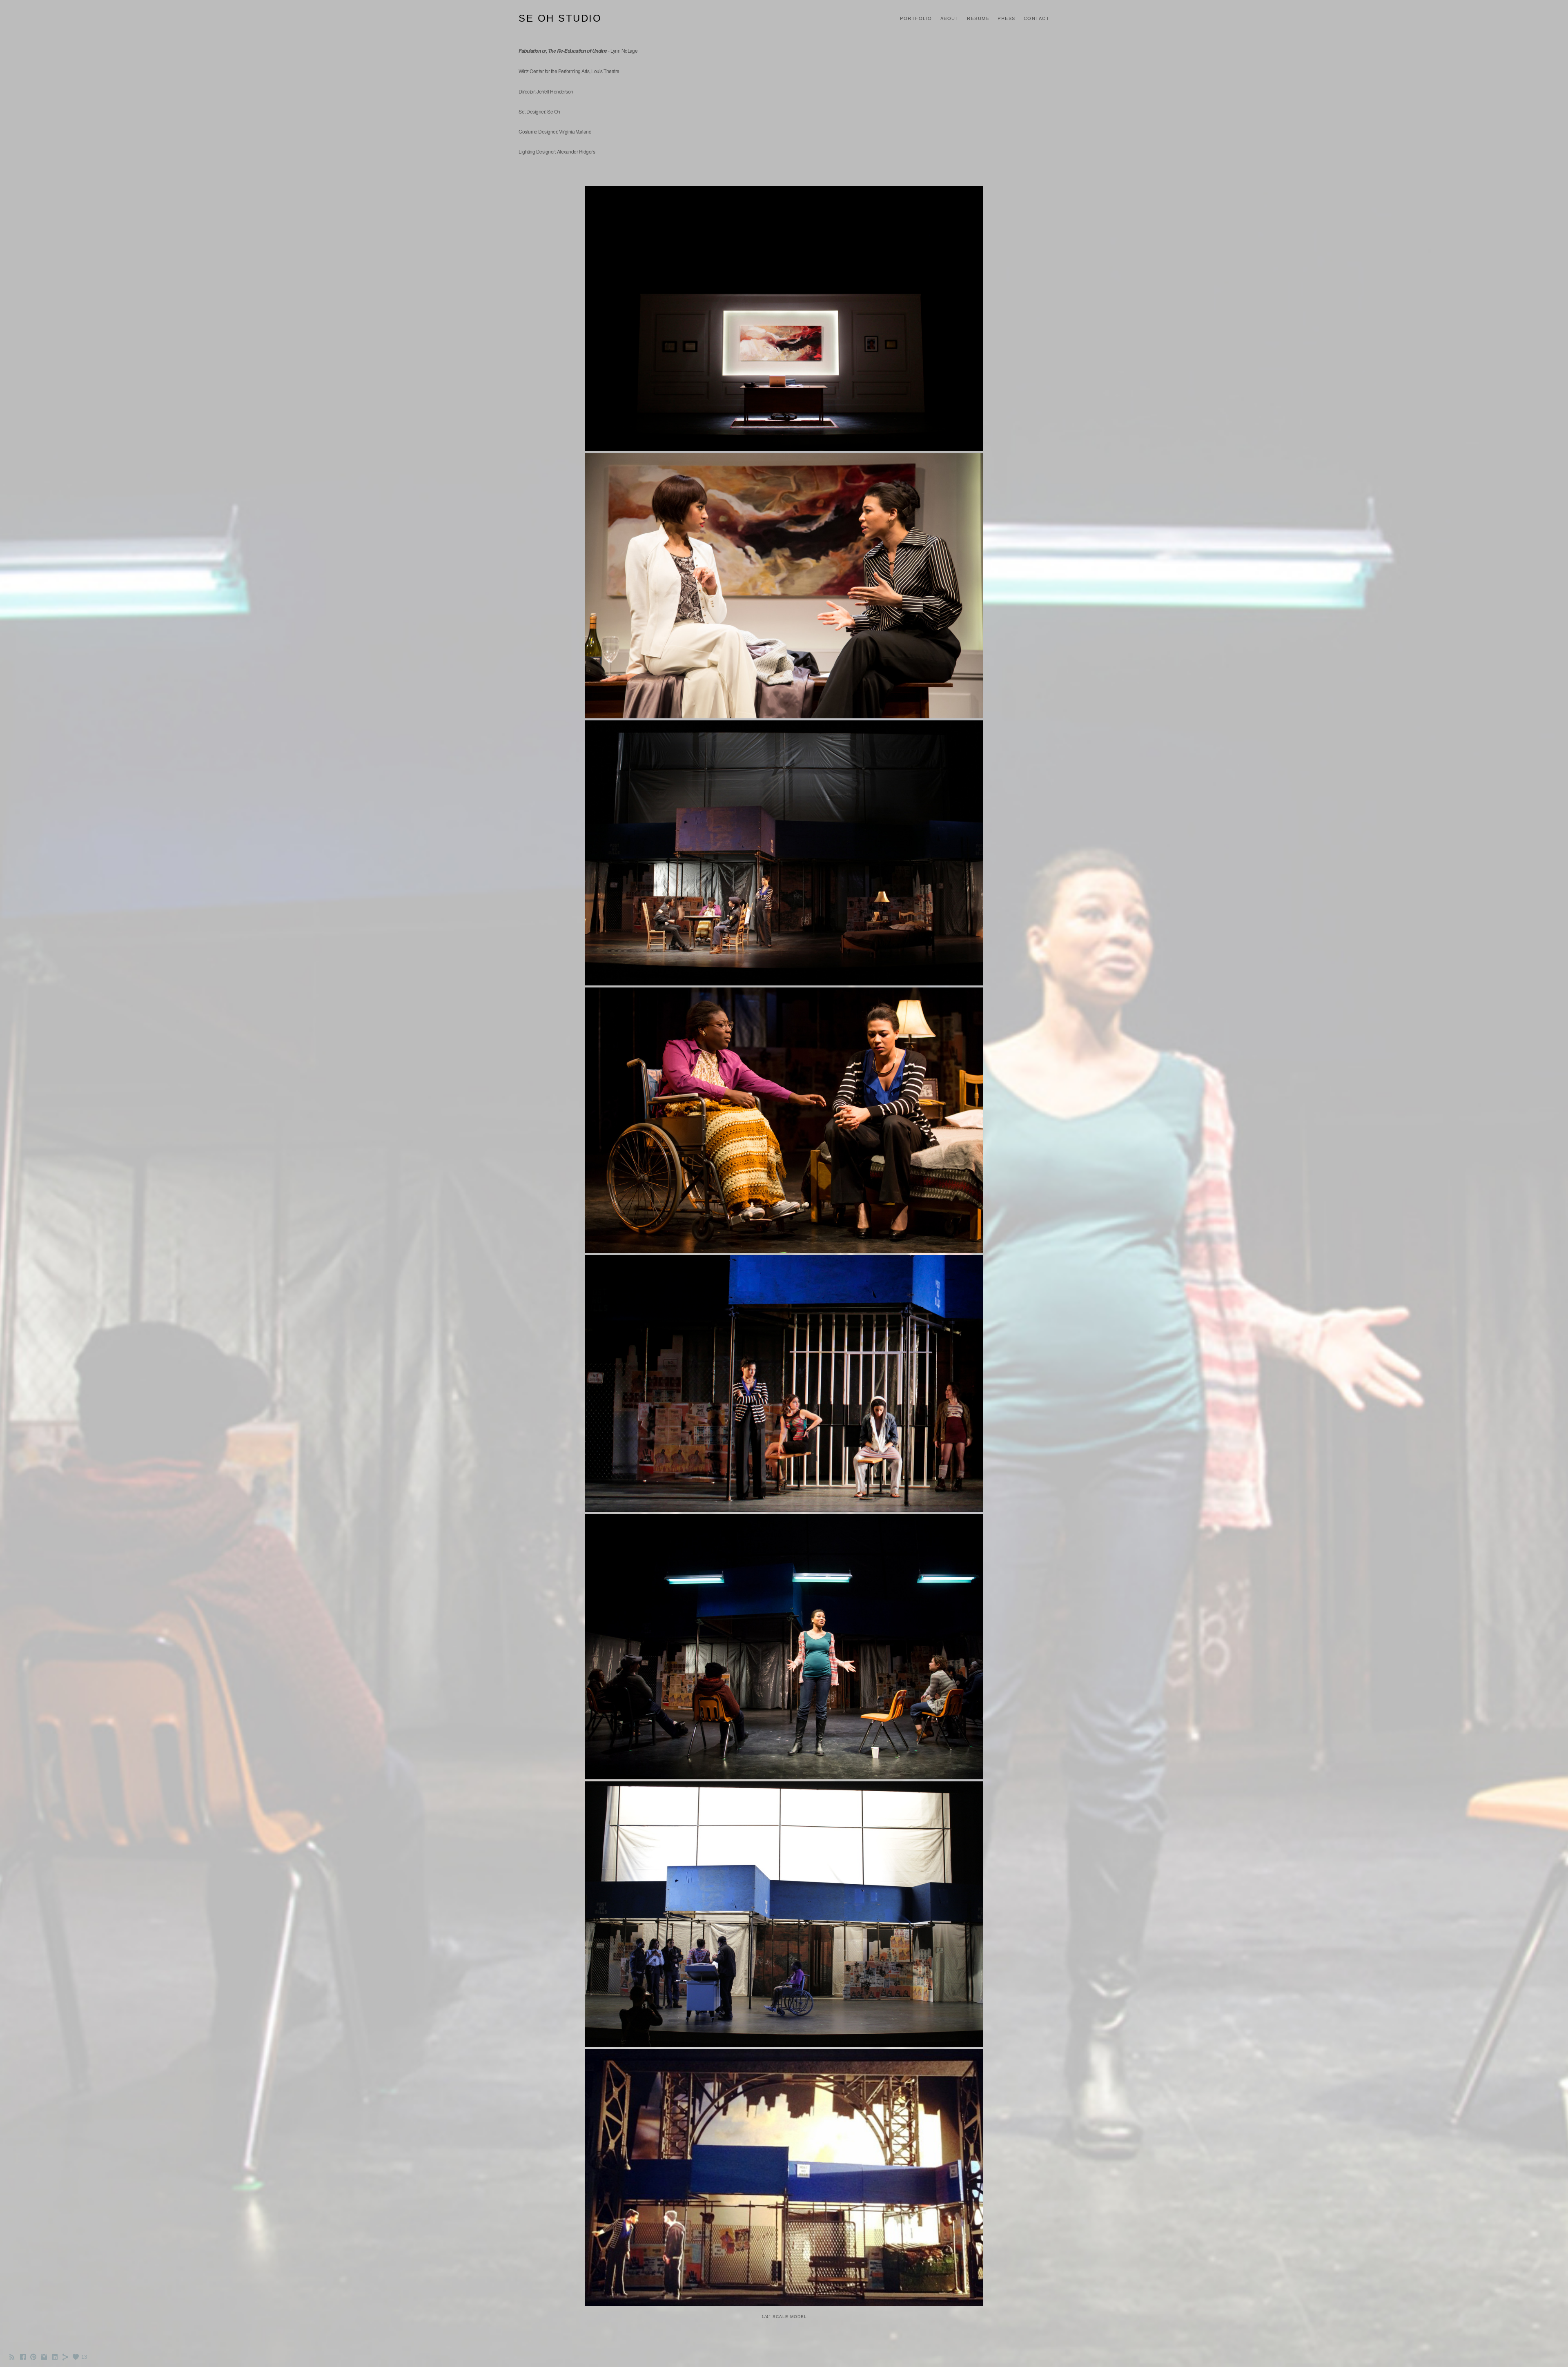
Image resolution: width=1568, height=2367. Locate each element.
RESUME (978, 18)
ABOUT (950, 18)
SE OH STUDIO (560, 18)
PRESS (1007, 18)
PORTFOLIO (916, 18)
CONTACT (1037, 18)
